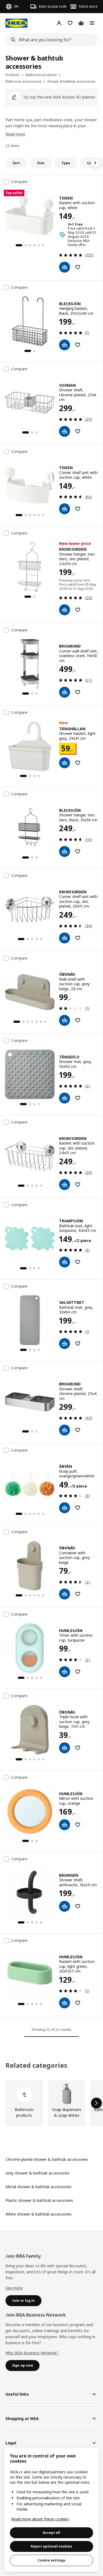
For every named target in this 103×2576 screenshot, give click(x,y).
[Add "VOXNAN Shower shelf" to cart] (65, 431)
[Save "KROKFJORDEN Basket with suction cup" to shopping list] (78, 1185)
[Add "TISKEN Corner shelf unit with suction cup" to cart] (65, 509)
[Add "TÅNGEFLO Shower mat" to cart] (65, 1098)
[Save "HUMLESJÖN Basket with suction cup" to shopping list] (78, 2003)
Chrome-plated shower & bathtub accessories (47, 2159)
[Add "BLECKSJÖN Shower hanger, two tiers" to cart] (65, 851)
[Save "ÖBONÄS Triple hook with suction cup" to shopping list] (78, 1748)
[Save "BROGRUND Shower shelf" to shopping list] (78, 1430)
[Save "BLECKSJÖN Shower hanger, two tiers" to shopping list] (78, 851)
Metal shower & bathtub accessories (39, 2187)
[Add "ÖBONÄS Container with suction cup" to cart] (65, 1594)
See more (14, 2288)
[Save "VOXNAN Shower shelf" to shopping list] (78, 431)
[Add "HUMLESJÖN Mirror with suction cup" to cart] (65, 1825)
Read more (15, 134)
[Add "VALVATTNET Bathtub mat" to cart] (65, 1344)
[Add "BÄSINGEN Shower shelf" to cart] (65, 1906)
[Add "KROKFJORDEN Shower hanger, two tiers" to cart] (65, 610)
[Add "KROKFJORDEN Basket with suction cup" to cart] (65, 1185)
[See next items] (95, 163)
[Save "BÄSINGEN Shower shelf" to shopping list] (78, 1906)
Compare (19, 182)
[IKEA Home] (16, 23)
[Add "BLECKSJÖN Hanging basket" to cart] (65, 345)
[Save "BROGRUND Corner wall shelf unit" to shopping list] (78, 692)
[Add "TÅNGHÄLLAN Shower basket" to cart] (65, 763)
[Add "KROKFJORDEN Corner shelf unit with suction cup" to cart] (65, 938)
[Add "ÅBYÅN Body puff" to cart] (65, 1508)
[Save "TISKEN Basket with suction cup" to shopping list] (78, 267)
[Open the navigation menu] (92, 23)
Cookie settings (51, 2560)
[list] (51, 2103)
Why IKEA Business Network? (32, 2353)
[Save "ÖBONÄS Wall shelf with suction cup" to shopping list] (78, 1020)
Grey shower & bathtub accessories (37, 2173)
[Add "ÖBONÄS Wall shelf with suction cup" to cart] (65, 1020)
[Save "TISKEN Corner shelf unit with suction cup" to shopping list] (78, 509)
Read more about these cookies (40, 2519)
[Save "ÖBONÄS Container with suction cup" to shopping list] (78, 1594)
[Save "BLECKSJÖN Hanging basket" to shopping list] (78, 345)
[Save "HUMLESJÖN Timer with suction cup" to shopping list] (78, 1672)
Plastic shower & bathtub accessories (39, 2200)
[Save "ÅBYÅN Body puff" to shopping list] (78, 1508)
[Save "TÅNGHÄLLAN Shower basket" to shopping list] (78, 763)
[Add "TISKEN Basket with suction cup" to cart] (65, 267)
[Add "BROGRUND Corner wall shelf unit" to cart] (65, 692)
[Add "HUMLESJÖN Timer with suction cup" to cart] (65, 1672)
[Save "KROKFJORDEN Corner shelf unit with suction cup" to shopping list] (78, 938)
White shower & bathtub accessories (39, 2214)
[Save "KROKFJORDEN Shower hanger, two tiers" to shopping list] (78, 610)
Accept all (51, 2533)
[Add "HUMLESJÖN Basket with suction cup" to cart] (65, 2003)
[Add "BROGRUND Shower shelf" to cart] (65, 1430)
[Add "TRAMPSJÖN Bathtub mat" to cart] (65, 1262)
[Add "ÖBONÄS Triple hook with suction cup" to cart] (65, 1748)
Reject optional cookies (51, 2546)
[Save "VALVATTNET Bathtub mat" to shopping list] (78, 1344)
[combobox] (50, 40)
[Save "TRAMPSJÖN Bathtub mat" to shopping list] (78, 1262)
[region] (51, 2510)
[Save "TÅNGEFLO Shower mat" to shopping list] (78, 1098)
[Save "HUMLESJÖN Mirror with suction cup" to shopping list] (78, 1825)
